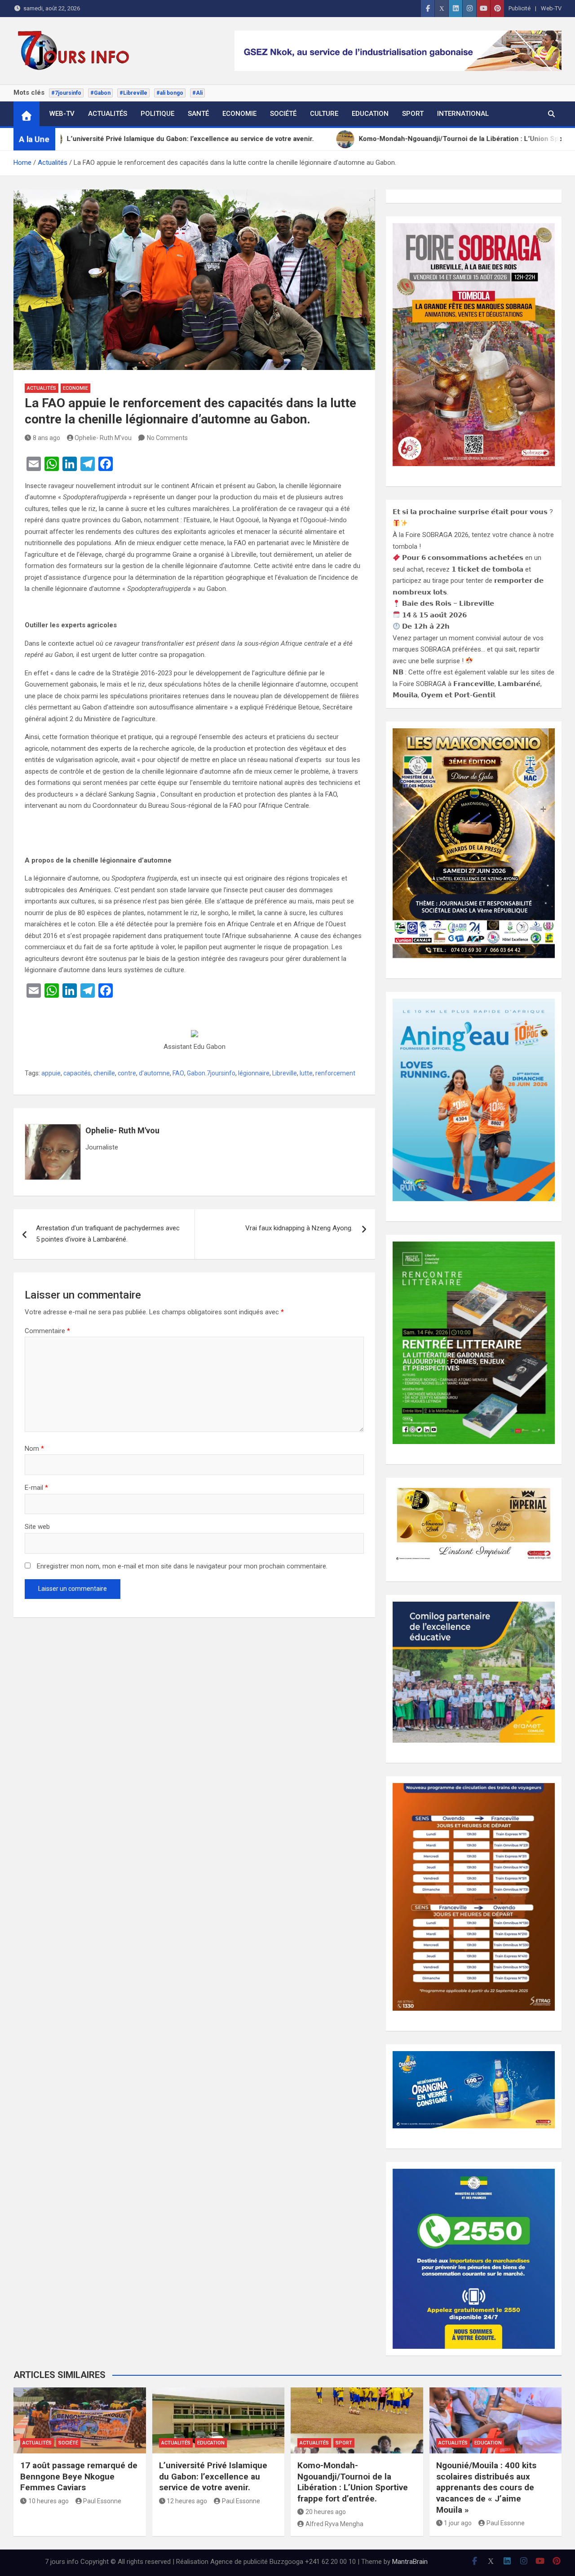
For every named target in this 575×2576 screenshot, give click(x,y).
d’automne (154, 1073)
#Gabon (100, 93)
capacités (77, 1073)
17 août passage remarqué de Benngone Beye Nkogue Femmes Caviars (79, 2476)
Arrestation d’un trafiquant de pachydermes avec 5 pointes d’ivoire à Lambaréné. (108, 1234)
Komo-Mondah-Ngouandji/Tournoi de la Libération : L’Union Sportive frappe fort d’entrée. (353, 2482)
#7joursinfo (66, 93)
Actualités (108, 114)
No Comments (167, 438)
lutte (306, 1073)
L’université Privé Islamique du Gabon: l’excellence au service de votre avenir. (213, 2476)
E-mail (36, 1488)
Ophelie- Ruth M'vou (103, 438)
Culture (324, 114)
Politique (157, 114)
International (463, 114)
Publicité (520, 8)
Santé (198, 114)
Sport (413, 114)
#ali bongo (170, 93)
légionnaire (254, 1073)
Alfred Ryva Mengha (334, 2524)
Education (370, 114)
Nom (34, 1449)
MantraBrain (410, 2562)
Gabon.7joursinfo (211, 1073)
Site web (37, 1527)
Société (283, 114)
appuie (51, 1073)
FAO (178, 1073)
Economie (239, 114)
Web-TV (551, 8)
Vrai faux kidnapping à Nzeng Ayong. (299, 1228)
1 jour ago (458, 2523)
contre (127, 1073)
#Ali (197, 93)
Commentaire (47, 1331)
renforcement (335, 1073)
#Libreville (133, 93)
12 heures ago (187, 2501)
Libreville (285, 1073)
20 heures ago (326, 2512)
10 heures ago (49, 2501)
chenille (104, 1073)
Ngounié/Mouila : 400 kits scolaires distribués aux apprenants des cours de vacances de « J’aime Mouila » (486, 2488)
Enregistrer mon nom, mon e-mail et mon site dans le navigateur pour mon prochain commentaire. (182, 1566)
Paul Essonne (102, 2501)
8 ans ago (46, 438)
